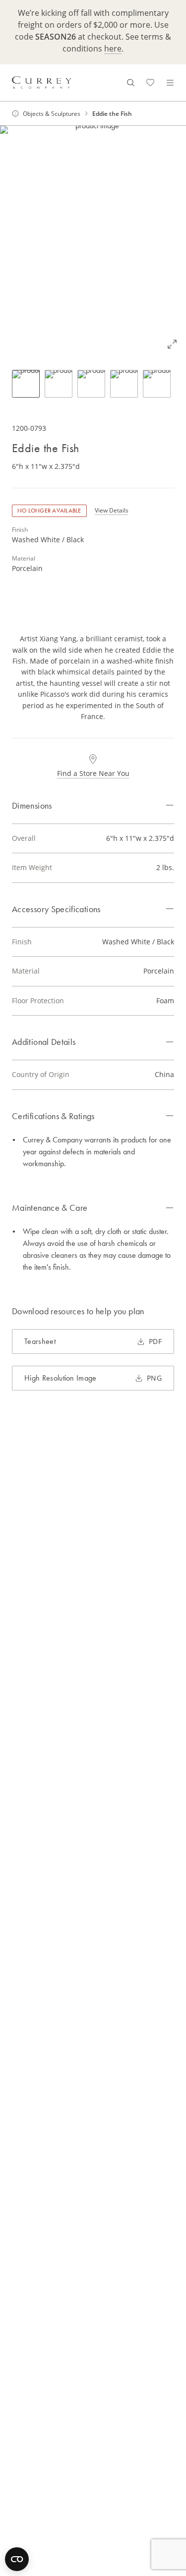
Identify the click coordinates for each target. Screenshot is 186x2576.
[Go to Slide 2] (59, 384)
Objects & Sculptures (52, 113)
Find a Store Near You (93, 773)
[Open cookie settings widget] (17, 2559)
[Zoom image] (172, 344)
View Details (112, 510)
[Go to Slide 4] (124, 384)
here (113, 48)
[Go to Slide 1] (26, 384)
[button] (93, 242)
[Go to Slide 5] (157, 384)
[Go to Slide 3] (91, 384)
